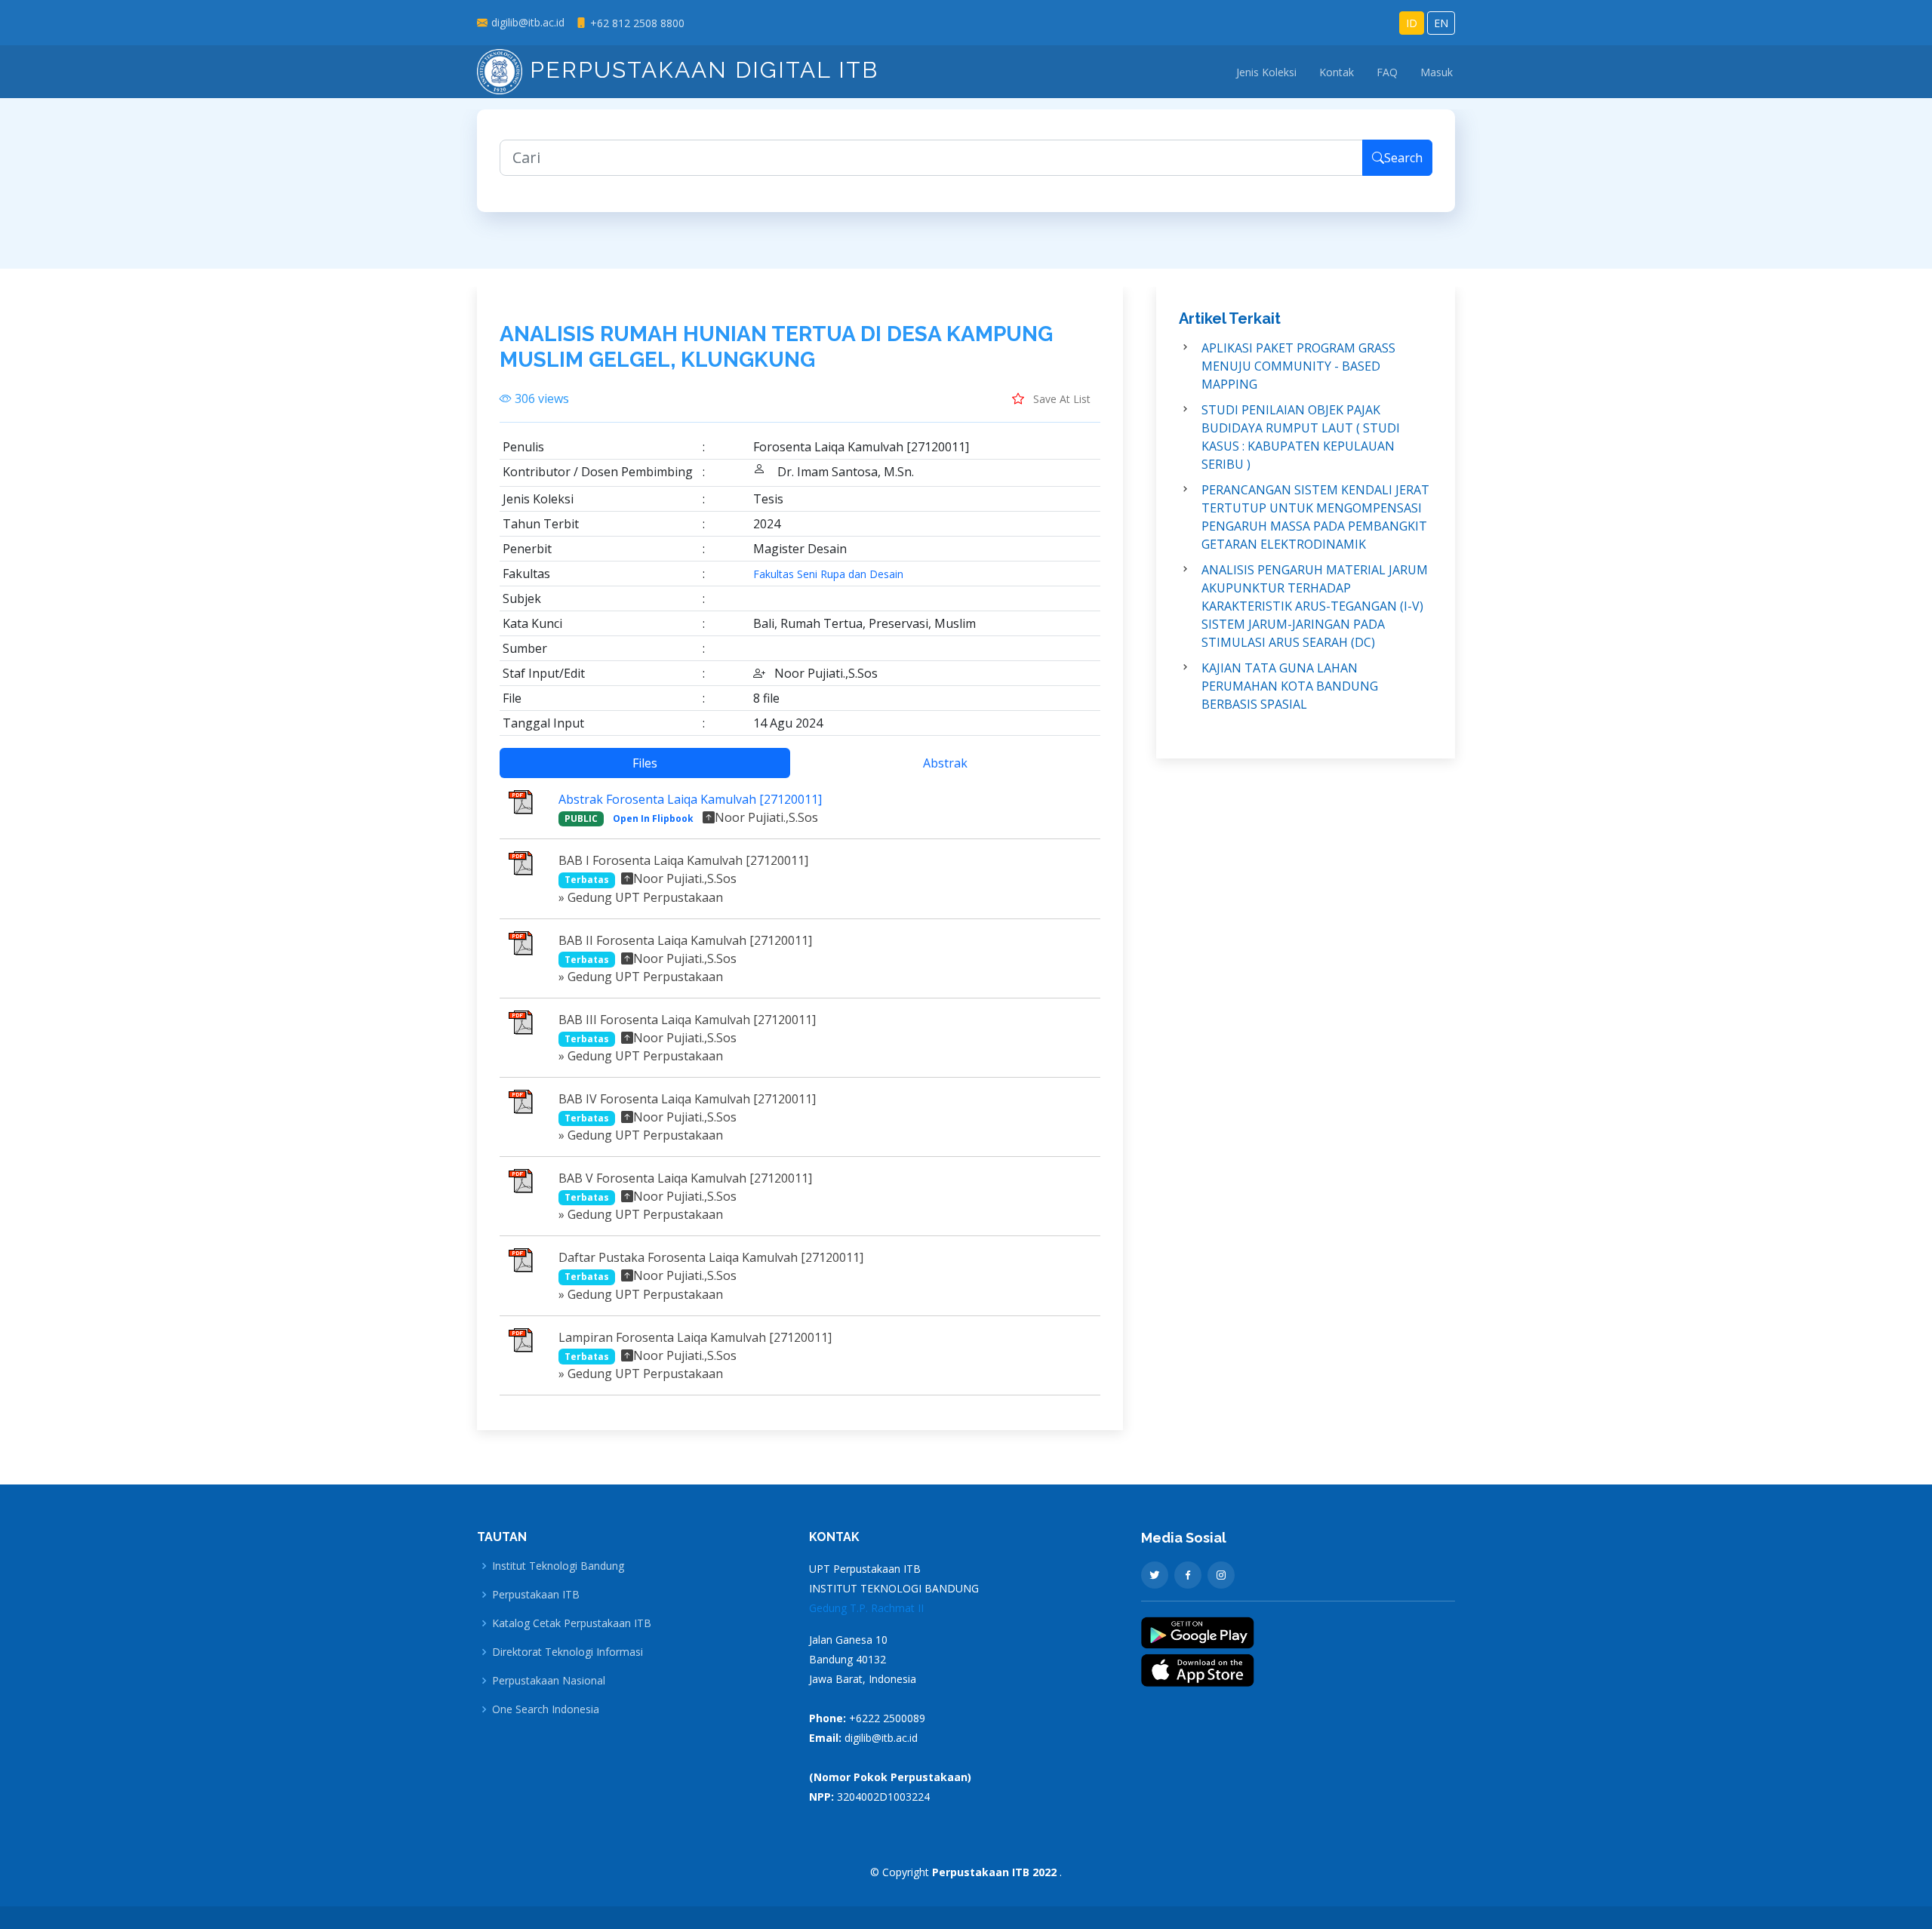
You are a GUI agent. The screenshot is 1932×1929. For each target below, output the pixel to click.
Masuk (1437, 72)
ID (1412, 23)
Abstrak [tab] (945, 763)
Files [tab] (645, 763)
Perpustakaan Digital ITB (700, 70)
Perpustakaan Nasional (549, 1681)
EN (1441, 23)
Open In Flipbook (653, 818)
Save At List (1060, 399)
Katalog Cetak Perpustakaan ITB (572, 1623)
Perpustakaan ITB (536, 1595)
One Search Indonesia (546, 1709)
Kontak (1337, 72)
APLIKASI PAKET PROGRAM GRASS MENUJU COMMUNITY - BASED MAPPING (1298, 366)
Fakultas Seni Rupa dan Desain (828, 574)
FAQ (1387, 72)
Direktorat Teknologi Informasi (568, 1652)
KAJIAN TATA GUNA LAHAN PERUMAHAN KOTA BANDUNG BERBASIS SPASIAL (1290, 686)
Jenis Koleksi (1266, 72)
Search (1403, 158)
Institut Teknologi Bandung (558, 1566)
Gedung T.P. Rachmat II (866, 1608)
